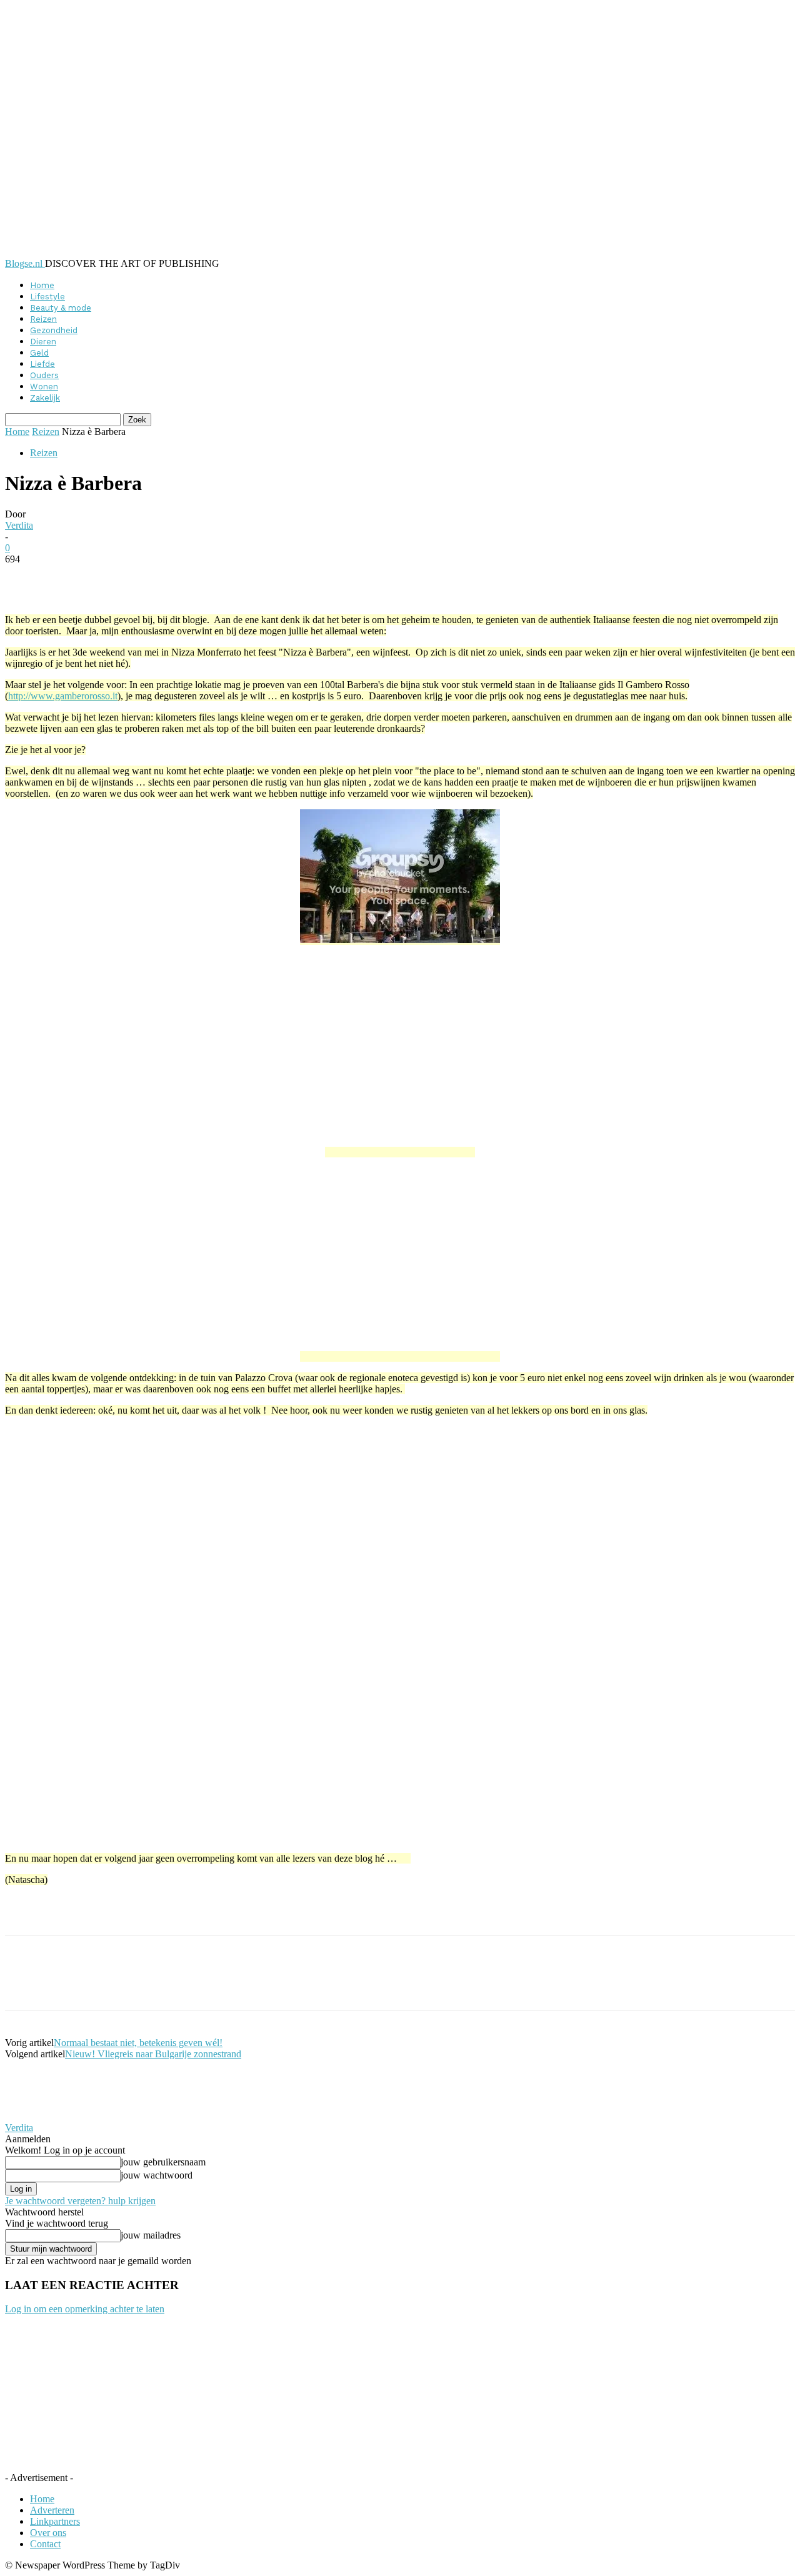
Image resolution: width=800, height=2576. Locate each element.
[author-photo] (35, 2116)
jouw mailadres (151, 2235)
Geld (39, 353)
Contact (45, 2544)
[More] (309, 578)
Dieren (43, 342)
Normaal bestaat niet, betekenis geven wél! (138, 2043)
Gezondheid (54, 330)
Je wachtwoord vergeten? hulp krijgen (80, 2201)
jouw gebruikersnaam (163, 2162)
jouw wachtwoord (157, 2175)
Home (42, 285)
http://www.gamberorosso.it (63, 696)
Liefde (42, 364)
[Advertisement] (151, 1914)
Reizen (43, 319)
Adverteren (52, 2510)
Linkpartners (55, 2521)
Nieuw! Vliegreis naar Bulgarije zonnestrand (153, 2054)
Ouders (44, 375)
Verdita (19, 525)
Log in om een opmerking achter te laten (85, 2309)
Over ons (48, 2533)
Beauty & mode (61, 308)
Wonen (44, 387)
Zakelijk (45, 398)
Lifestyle (47, 297)
